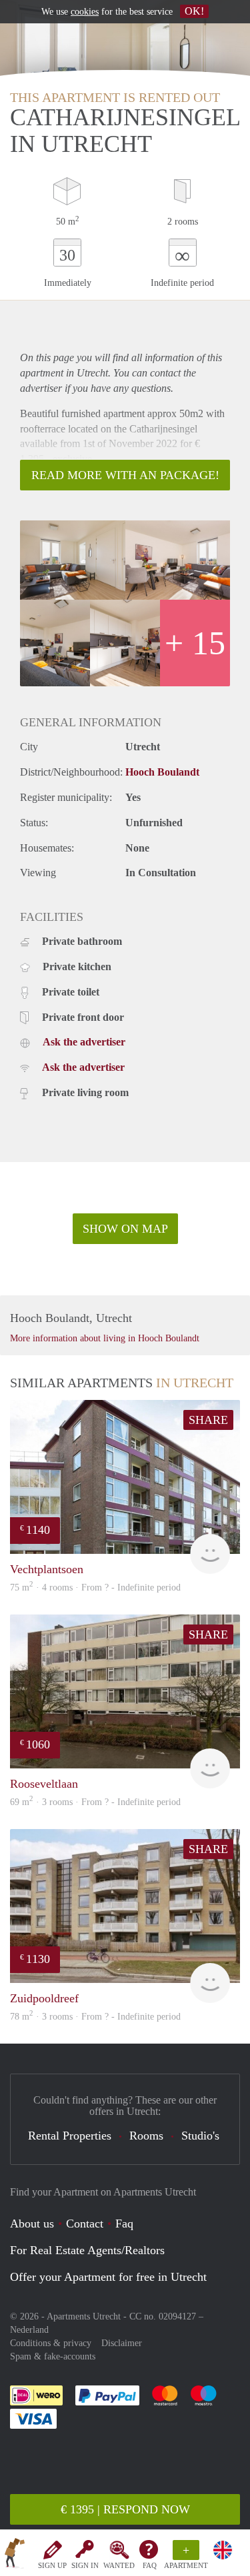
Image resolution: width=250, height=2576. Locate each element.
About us (32, 2224)
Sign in (85, 2565)
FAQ (150, 2565)
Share (208, 1420)
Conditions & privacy (51, 2343)
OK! (194, 11)
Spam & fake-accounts (53, 2356)
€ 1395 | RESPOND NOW (125, 2509)
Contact (85, 2224)
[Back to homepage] (15, 2555)
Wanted (119, 2565)
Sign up (52, 2565)
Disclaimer (122, 2343)
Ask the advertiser (84, 1042)
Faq (124, 2224)
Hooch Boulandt (162, 772)
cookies (85, 12)
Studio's (200, 2136)
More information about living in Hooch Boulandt (105, 1338)
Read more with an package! (125, 475)
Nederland (29, 2330)
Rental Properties (70, 2136)
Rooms (146, 2136)
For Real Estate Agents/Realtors (87, 2250)
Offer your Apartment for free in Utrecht (108, 2277)
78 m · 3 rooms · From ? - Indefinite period (95, 2017)
